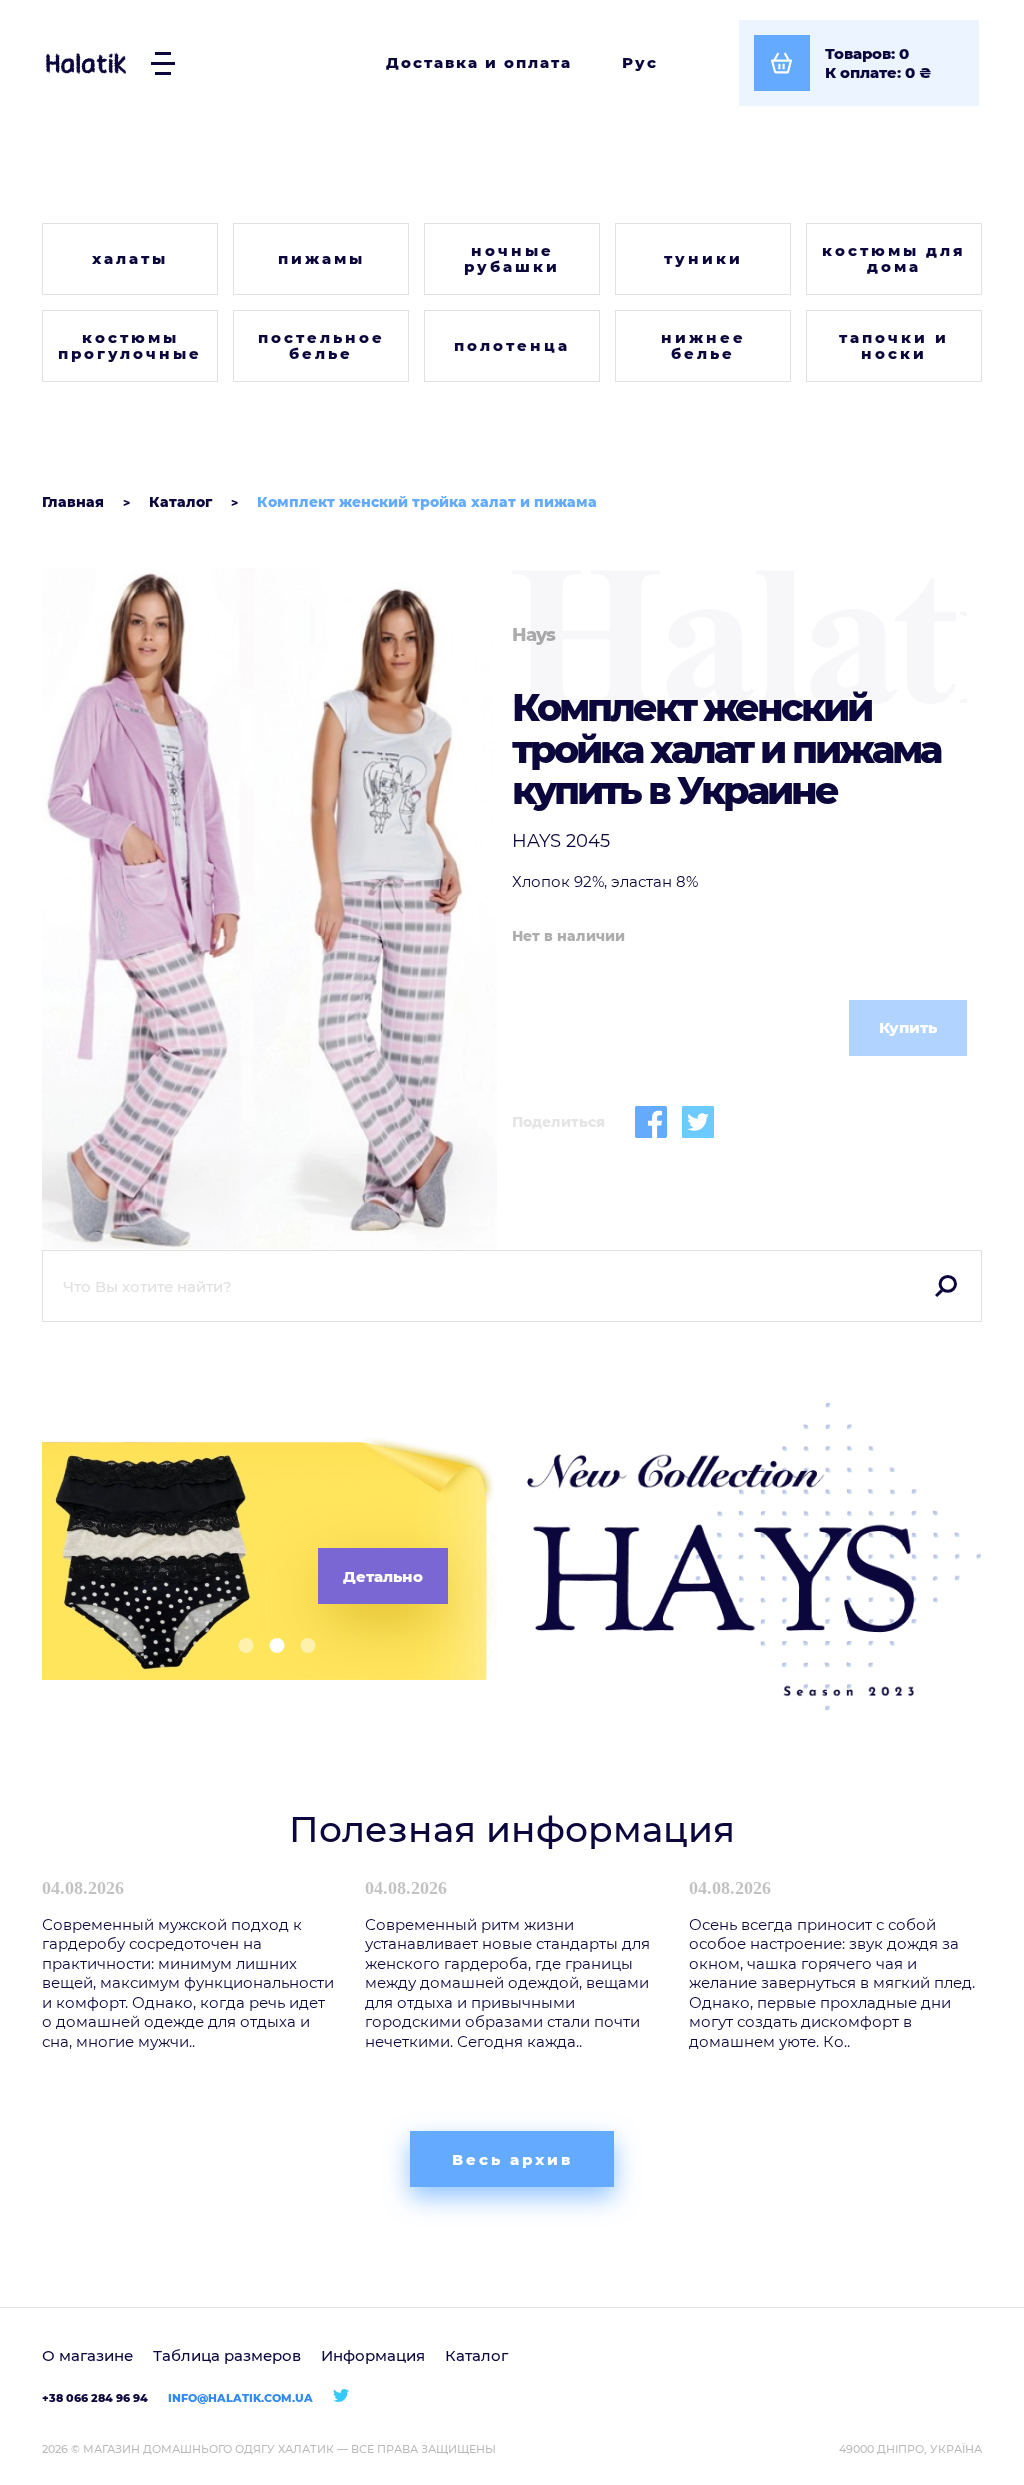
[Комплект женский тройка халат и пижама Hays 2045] (269, 909)
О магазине (87, 2355)
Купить (908, 1027)
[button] (238, 1645)
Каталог (476, 2355)
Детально (383, 1576)
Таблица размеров (227, 2355)
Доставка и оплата (479, 62)
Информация (373, 2355)
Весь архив (512, 2159)
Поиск (946, 1286)
